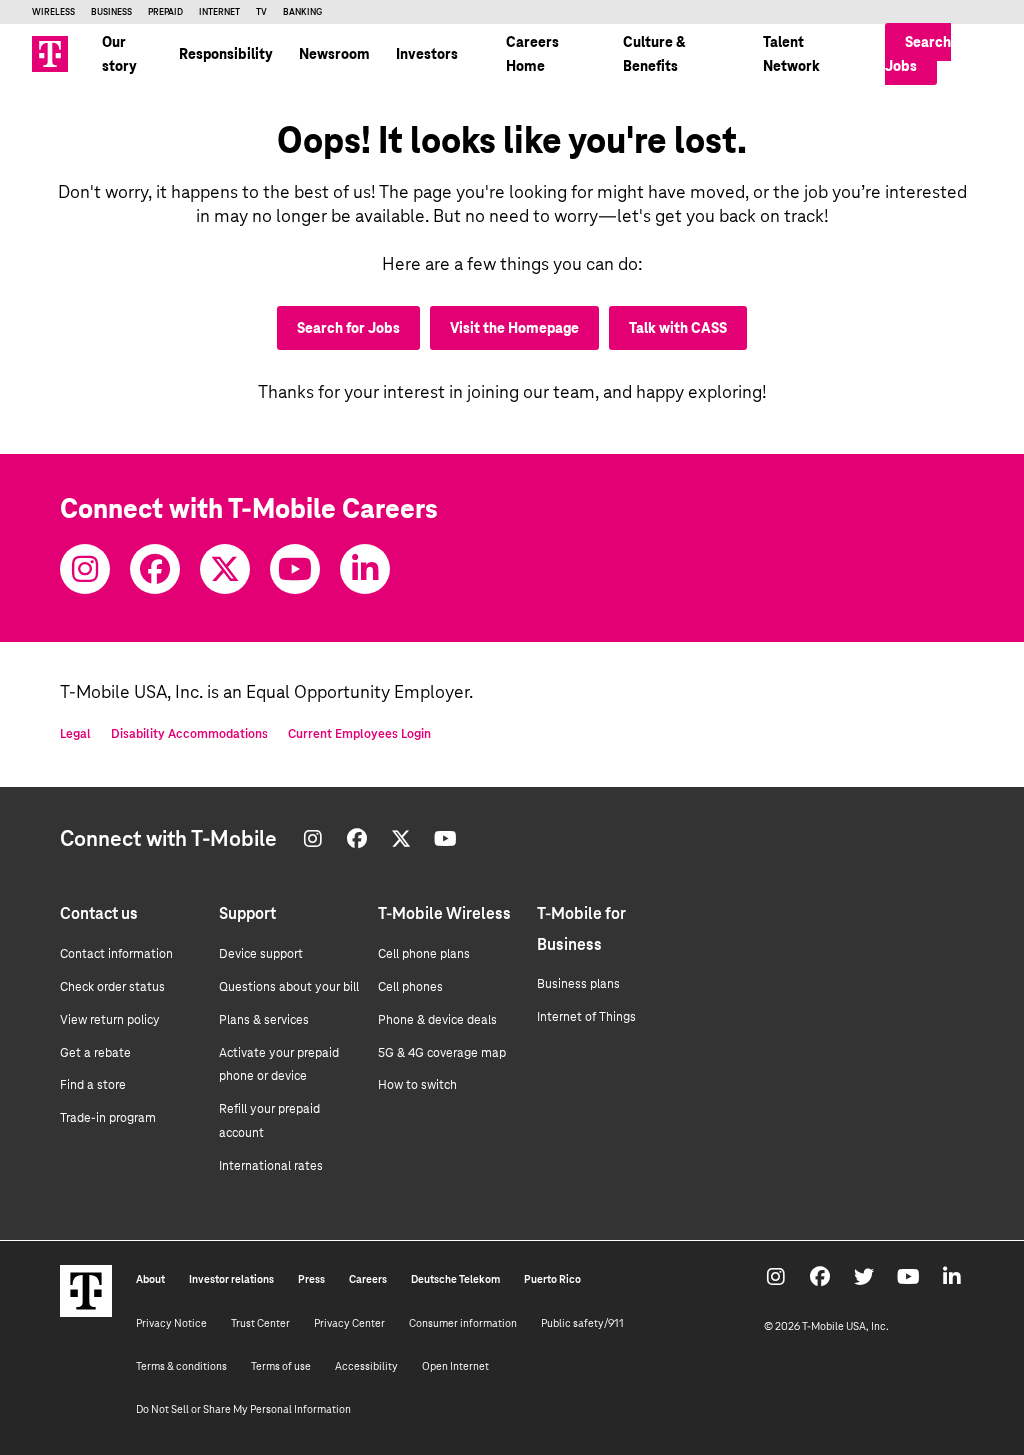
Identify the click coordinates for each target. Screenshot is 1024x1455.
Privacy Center (349, 1323)
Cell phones (410, 987)
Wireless (53, 12)
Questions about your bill (289, 987)
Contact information (116, 954)
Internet (219, 12)
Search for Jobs (348, 328)
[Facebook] (155, 569)
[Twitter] (225, 569)
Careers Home (532, 54)
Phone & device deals (437, 1020)
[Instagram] (85, 569)
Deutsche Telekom (455, 1279)
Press (311, 1279)
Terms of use (281, 1366)
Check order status (112, 987)
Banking (302, 12)
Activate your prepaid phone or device (279, 1065)
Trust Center (260, 1323)
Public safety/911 (582, 1323)
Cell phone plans (424, 954)
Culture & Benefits (654, 54)
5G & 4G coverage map (442, 1053)
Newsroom (334, 54)
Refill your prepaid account (269, 1121)
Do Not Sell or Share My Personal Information (243, 1409)
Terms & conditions (181, 1366)
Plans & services (264, 1020)
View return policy (110, 1020)
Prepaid (165, 12)
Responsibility (226, 54)
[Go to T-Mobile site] (50, 54)
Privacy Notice (171, 1323)
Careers (368, 1279)
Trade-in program (108, 1118)
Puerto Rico (552, 1279)
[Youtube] (295, 569)
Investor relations (231, 1279)
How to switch (417, 1085)
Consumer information (463, 1323)
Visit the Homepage (514, 328)
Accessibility (366, 1366)
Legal (75, 734)
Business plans (578, 984)
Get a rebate (95, 1053)
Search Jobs (918, 54)
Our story (119, 54)
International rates (271, 1166)
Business (111, 12)
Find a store (93, 1085)
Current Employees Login (359, 734)
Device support (261, 954)
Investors (427, 54)
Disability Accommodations (189, 734)
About (150, 1279)
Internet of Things (586, 1017)
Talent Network (791, 54)
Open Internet (455, 1366)
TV (261, 12)
